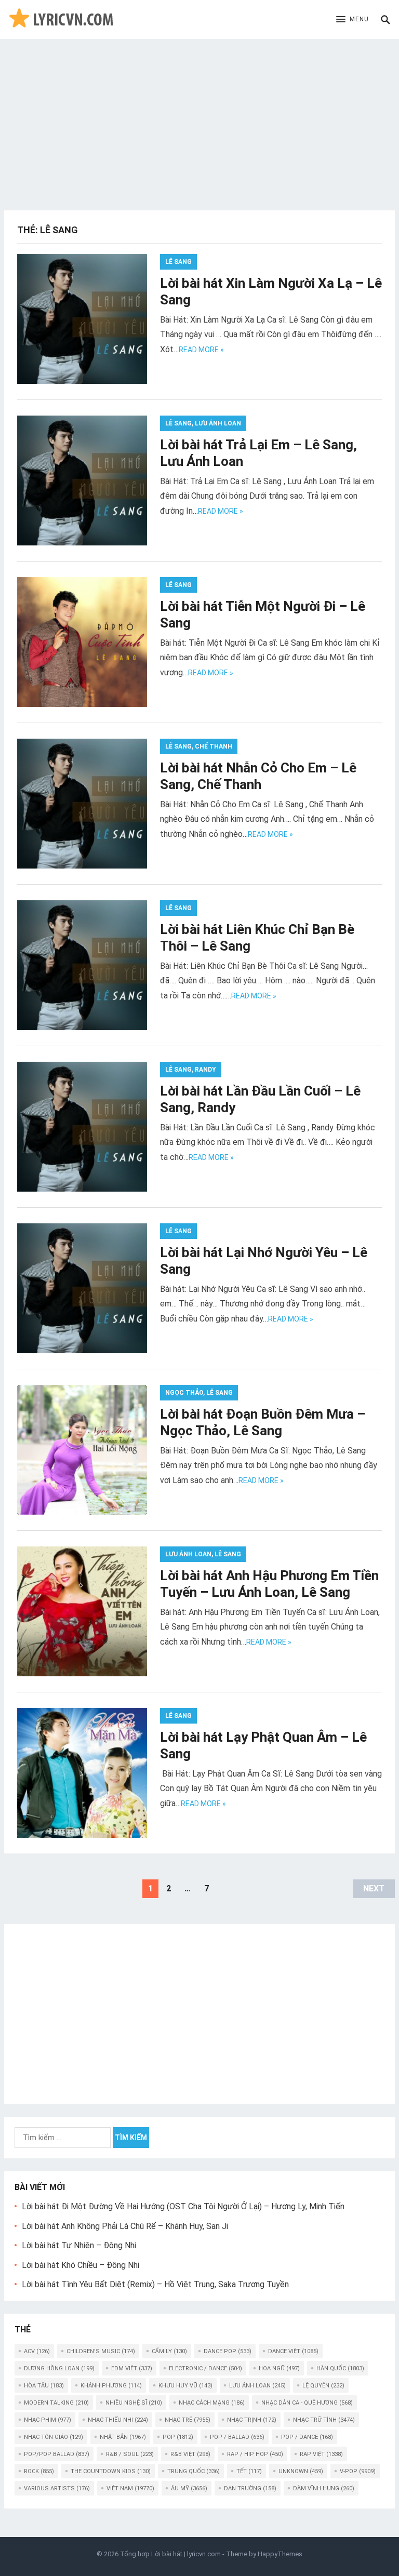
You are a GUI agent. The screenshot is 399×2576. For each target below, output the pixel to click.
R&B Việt (190, 2454)
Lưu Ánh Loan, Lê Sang (203, 1554)
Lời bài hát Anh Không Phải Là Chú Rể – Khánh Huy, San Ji (125, 2226)
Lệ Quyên (323, 2386)
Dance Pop (228, 2351)
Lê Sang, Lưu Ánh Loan (203, 423)
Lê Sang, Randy (191, 1070)
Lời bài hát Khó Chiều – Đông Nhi (81, 2265)
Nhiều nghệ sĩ (134, 2403)
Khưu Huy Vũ (185, 2386)
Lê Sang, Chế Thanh (199, 746)
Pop (178, 2437)
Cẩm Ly (169, 2351)
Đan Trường (250, 2488)
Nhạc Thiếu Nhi (118, 2420)
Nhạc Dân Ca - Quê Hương (307, 2403)
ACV (37, 2351)
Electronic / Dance (205, 2368)
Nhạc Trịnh (252, 2420)
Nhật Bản (123, 2437)
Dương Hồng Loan (59, 2368)
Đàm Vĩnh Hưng (324, 2488)
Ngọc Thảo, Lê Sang (199, 1393)
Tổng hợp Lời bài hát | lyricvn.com (170, 2554)
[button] (353, 20)
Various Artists (57, 2488)
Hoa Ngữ (279, 2368)
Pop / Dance (307, 2437)
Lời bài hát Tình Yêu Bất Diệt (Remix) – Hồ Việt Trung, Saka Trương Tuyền (155, 2284)
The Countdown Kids (111, 2471)
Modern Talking (56, 2403)
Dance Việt (293, 2351)
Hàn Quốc (340, 2368)
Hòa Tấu (44, 2386)
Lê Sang (178, 262)
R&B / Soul (130, 2454)
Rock (39, 2471)
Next (374, 1888)
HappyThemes (280, 2554)
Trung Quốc (194, 2471)
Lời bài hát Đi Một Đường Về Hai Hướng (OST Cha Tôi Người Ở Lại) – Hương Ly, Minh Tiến (183, 2206)
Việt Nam (130, 2488)
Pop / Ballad (237, 2437)
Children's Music (101, 2351)
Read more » (201, 350)
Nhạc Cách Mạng (212, 2403)
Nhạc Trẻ (188, 2420)
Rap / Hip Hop (255, 2454)
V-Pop (358, 2471)
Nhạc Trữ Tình (324, 2420)
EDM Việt (132, 2368)
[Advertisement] (199, 117)
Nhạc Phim (48, 2420)
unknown (301, 2471)
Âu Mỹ (189, 2488)
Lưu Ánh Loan (257, 2386)
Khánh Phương (111, 2386)
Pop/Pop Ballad (57, 2454)
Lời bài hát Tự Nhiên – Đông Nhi (79, 2245)
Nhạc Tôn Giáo (54, 2437)
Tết (249, 2471)
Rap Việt (321, 2454)
